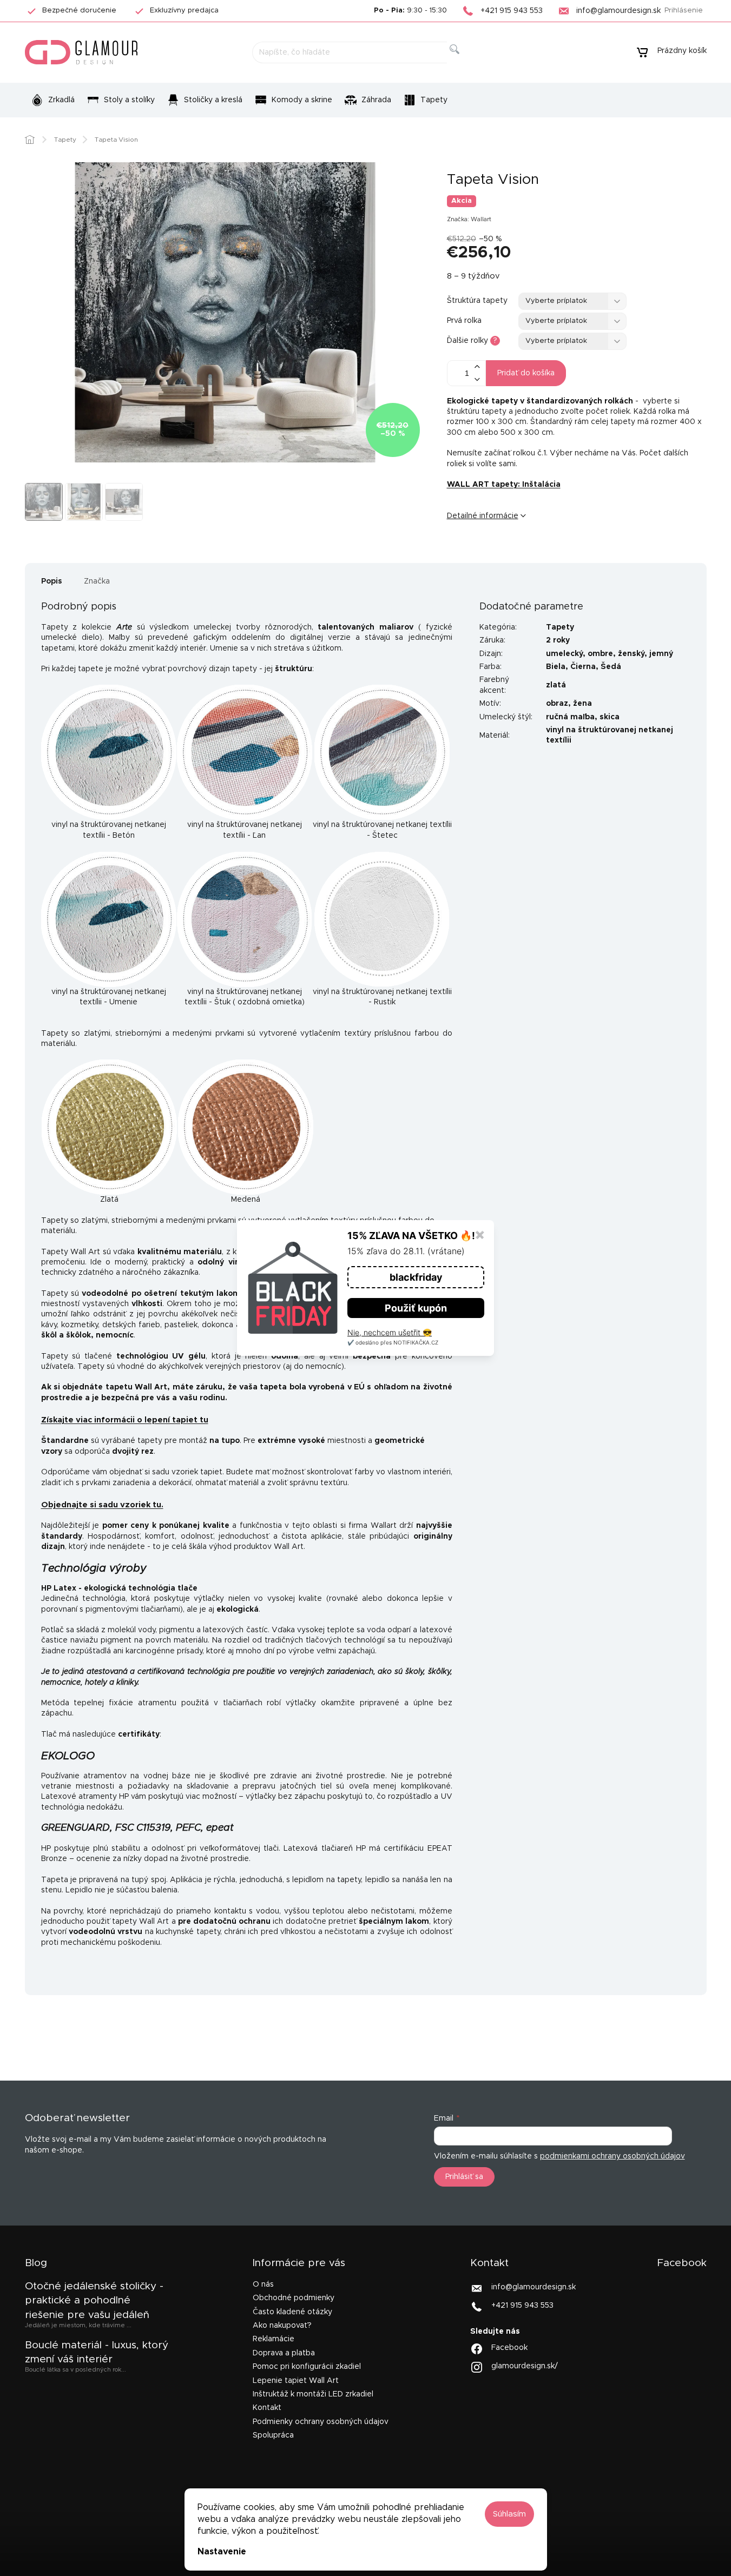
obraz (557, 704)
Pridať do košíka (526, 373)
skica (610, 717)
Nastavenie (222, 2552)
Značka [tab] (97, 581)
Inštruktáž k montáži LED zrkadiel (313, 2394)
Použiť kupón (416, 1308)
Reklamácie (274, 2339)
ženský (631, 654)
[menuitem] (53, 100)
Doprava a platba (284, 2353)
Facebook (509, 2348)
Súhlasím (509, 2514)
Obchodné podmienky (294, 2298)
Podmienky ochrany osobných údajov (321, 2422)
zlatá (556, 685)
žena (582, 704)
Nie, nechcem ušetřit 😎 (390, 1332)
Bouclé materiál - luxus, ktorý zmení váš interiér (97, 2352)
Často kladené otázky (292, 2312)
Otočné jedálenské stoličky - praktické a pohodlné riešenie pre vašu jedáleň (94, 2301)
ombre (600, 654)
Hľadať (463, 61)
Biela (556, 667)
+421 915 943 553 (522, 2306)
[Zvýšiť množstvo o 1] (477, 367)
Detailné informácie (483, 516)
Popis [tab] (52, 581)
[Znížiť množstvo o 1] (477, 379)
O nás (263, 2284)
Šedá (611, 667)
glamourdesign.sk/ (525, 2366)
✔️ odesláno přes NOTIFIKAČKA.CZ (393, 1342)
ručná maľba (570, 717)
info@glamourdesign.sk (534, 2287)
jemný (661, 654)
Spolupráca (273, 2435)
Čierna (583, 667)
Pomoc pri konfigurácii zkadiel (307, 2367)
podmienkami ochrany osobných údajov (613, 2156)
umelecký (564, 654)
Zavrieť (530, 552)
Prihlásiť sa (464, 2177)
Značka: (469, 219)
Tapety (560, 627)
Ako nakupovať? (282, 2326)
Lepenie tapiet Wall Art (296, 2381)
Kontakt (267, 2408)
